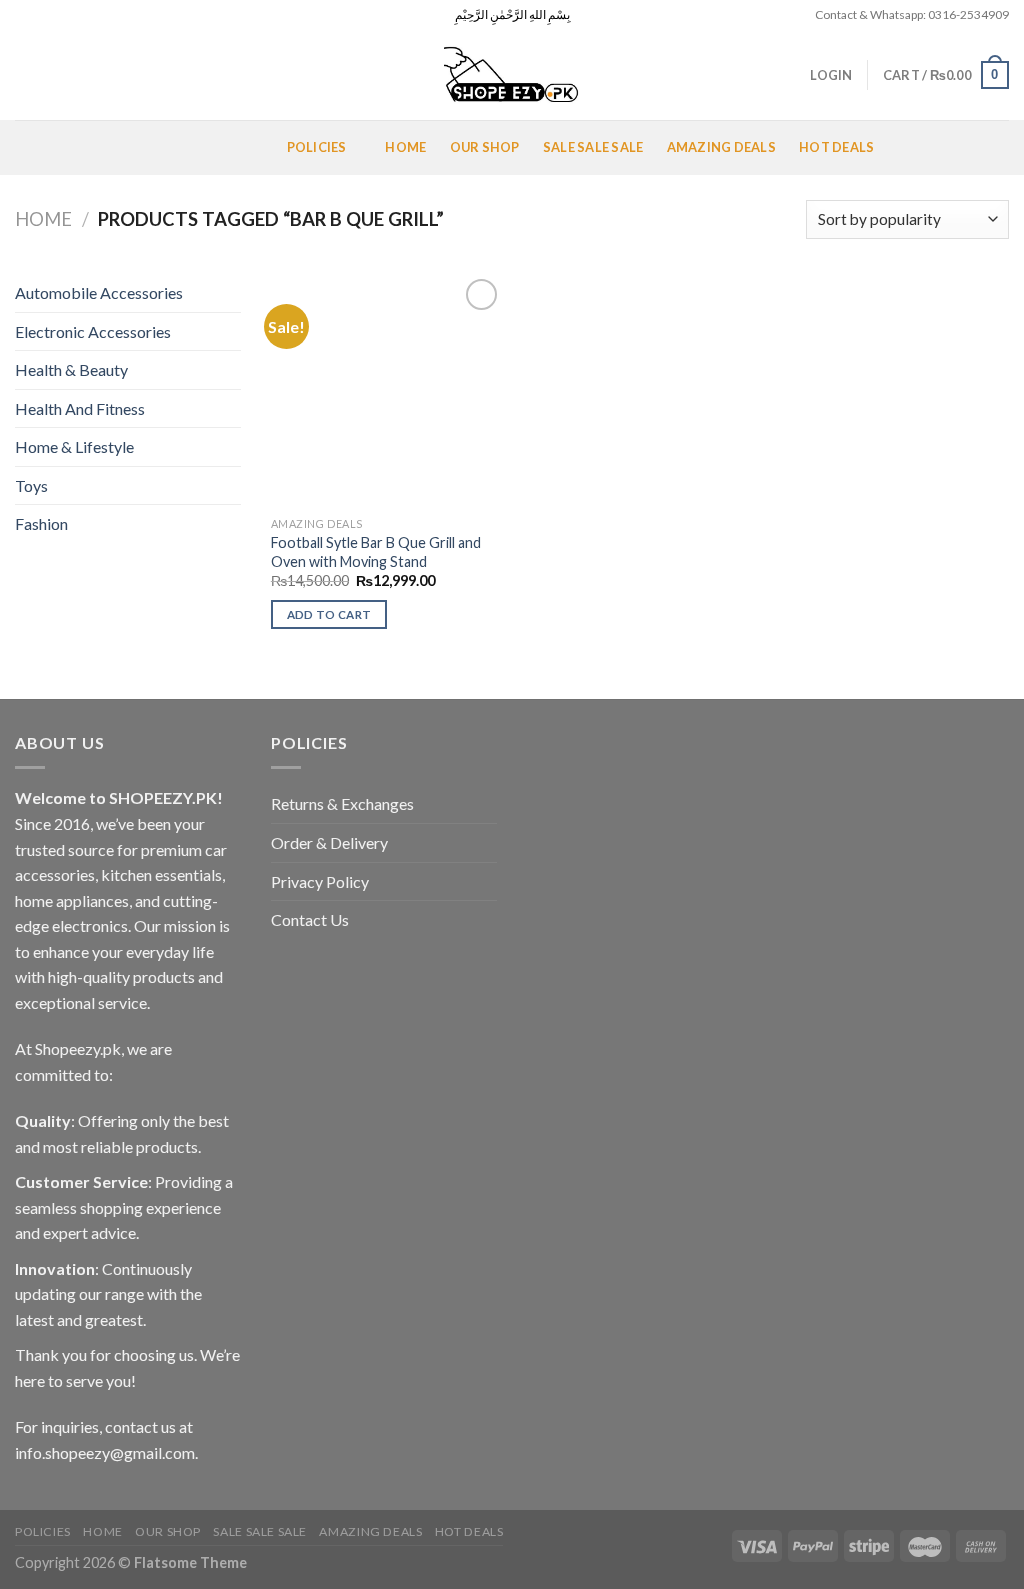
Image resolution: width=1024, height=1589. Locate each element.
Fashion (41, 523)
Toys (31, 485)
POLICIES (317, 147)
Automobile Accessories (99, 292)
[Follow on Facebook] (25, 15)
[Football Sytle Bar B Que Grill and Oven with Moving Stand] (387, 390)
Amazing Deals (721, 147)
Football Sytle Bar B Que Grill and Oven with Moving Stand (376, 552)
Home (405, 147)
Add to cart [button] (329, 614)
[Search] (22, 75)
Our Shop (485, 147)
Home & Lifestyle (74, 446)
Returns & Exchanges (342, 803)
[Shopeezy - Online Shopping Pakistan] (512, 75)
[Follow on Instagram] (44, 15)
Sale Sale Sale (593, 147)
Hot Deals (836, 147)
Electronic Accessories (93, 331)
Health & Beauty (71, 369)
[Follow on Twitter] (63, 15)
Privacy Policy (320, 881)
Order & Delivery (329, 842)
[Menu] (39, 147)
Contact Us (310, 919)
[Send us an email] (82, 15)
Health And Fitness (80, 408)
